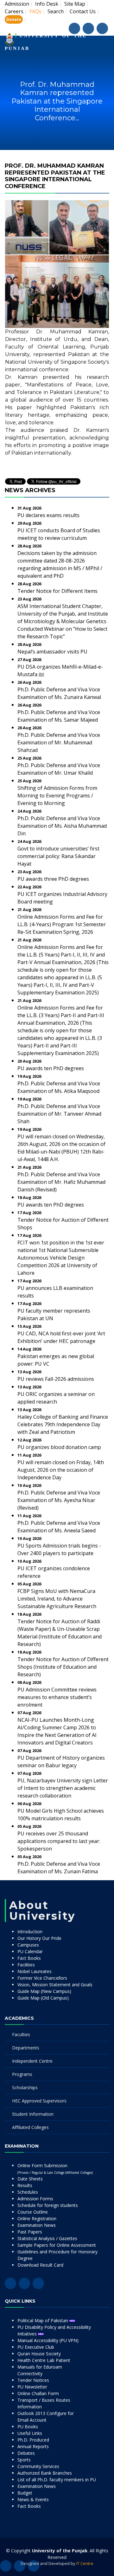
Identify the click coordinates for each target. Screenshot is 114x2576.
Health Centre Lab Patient (44, 2360)
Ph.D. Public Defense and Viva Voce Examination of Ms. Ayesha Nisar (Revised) (59, 1500)
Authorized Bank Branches (45, 2473)
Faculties (21, 2034)
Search (56, 11)
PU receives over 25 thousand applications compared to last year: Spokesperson (59, 1841)
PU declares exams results (48, 515)
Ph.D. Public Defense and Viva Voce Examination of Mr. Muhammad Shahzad (59, 742)
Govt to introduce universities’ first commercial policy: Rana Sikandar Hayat (58, 856)
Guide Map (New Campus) (44, 1991)
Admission (17, 4)
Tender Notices (33, 2380)
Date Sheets (30, 2179)
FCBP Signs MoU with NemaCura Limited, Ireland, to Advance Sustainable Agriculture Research (57, 1599)
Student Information (33, 2114)
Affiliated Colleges (30, 2127)
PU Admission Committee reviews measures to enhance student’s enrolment (57, 1697)
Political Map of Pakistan (43, 2320)
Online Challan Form (38, 2393)
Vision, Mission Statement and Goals (55, 1985)
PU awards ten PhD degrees (51, 1068)
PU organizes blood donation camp (59, 1447)
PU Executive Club (36, 2347)
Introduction (30, 1932)
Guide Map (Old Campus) (43, 1998)
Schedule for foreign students (48, 2205)
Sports (24, 2460)
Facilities (26, 1965)
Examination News (37, 2225)
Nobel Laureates (35, 1971)
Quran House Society (39, 2354)
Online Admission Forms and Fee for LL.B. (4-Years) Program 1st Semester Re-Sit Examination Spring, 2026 (62, 924)
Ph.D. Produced (33, 2440)
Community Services (38, 2466)
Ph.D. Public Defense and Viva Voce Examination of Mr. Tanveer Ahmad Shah (59, 1114)
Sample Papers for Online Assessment (57, 2245)
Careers (14, 11)
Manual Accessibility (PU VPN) (48, 2340)
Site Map (75, 4)
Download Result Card (40, 2265)
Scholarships (25, 2087)
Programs (22, 2074)
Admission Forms (35, 2199)
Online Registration (37, 2218)
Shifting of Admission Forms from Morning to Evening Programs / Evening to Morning (57, 796)
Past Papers (30, 2232)
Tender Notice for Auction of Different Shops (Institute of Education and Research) (63, 1667)
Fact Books (29, 1958)
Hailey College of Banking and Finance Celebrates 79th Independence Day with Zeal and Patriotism (63, 1424)
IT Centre (85, 2563)
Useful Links (30, 2433)
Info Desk (47, 4)
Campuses (28, 1945)
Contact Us (83, 11)
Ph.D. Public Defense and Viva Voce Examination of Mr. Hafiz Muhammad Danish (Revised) (61, 1182)
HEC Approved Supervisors (39, 2101)
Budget (25, 2493)
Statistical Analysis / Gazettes (47, 2238)
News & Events (33, 2499)
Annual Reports (33, 2446)
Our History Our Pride (39, 1938)
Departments (26, 2048)
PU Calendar (30, 1951)
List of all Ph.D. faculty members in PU (57, 2480)
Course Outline (33, 2212)
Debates (26, 2453)
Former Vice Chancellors (42, 1978)
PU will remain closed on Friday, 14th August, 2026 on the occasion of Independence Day (61, 1470)
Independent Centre (32, 2061)
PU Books (28, 2427)
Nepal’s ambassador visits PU (52, 652)
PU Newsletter (32, 2387)
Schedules (28, 2192)
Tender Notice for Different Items (57, 591)
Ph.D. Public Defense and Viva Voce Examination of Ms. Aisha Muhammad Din (62, 826)
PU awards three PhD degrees (53, 879)
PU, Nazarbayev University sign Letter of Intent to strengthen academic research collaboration (63, 1788)
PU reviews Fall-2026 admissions (56, 1379)
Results (25, 2185)
